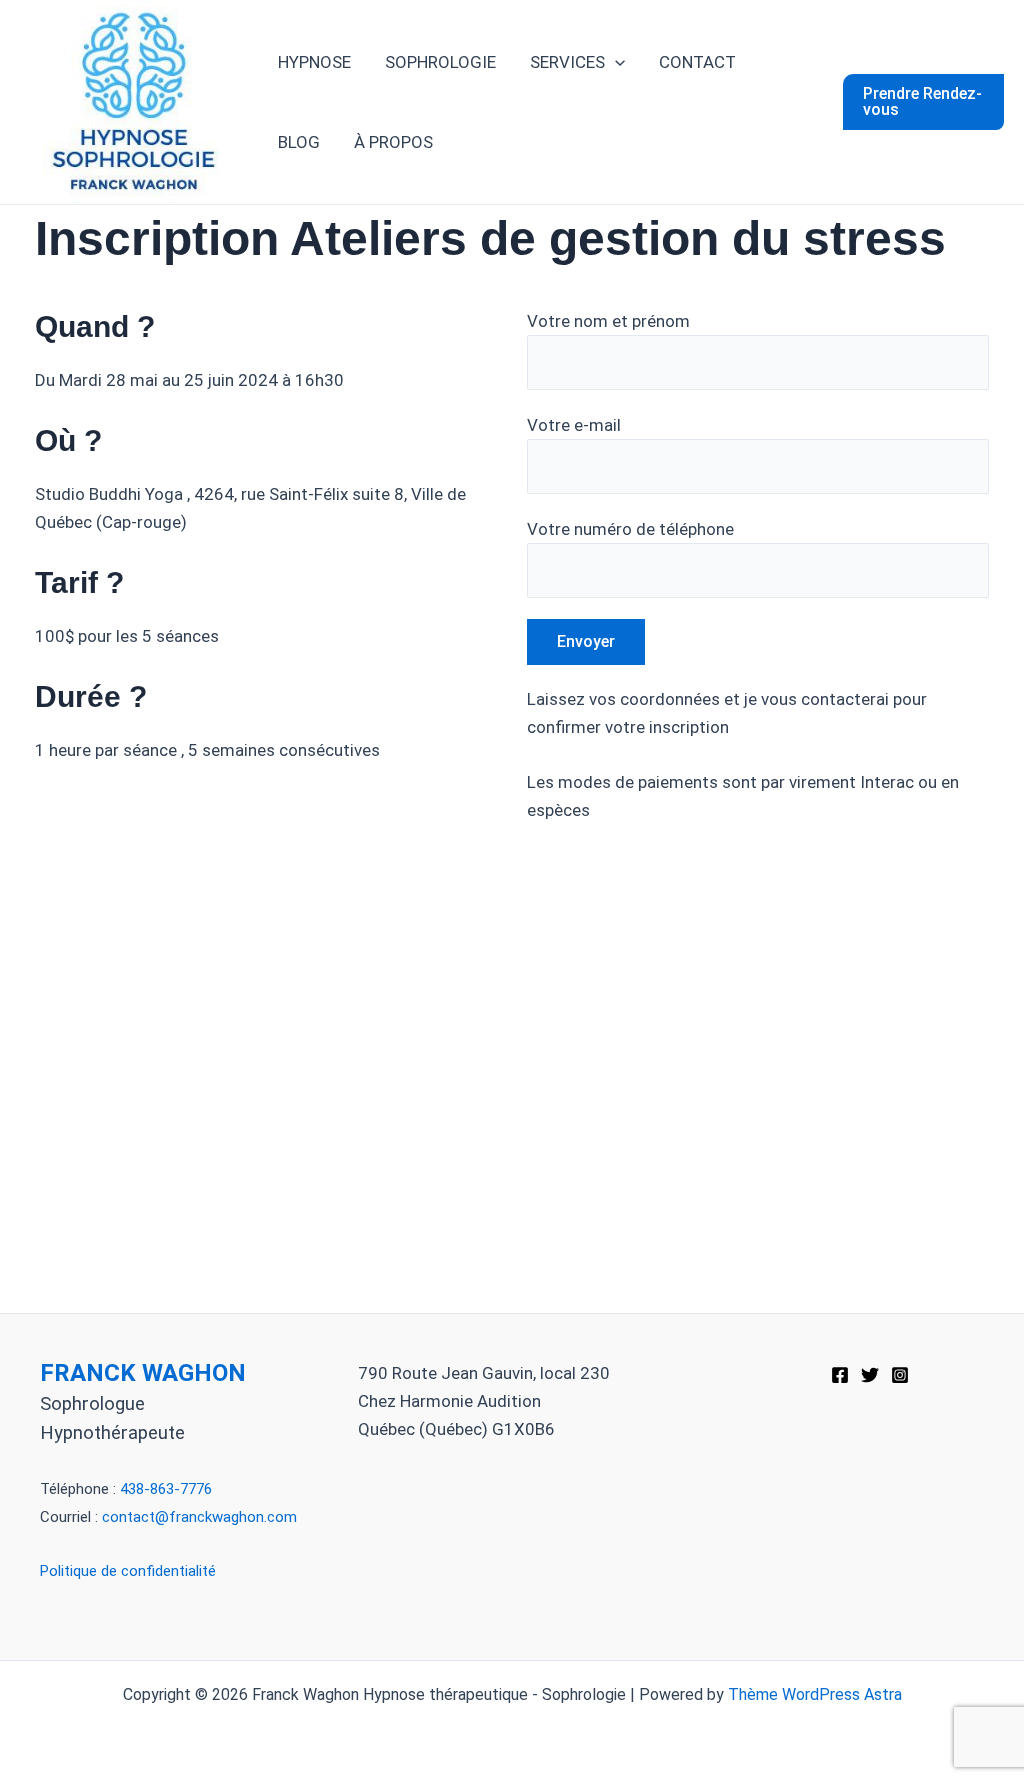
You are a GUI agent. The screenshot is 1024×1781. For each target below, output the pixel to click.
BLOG (299, 142)
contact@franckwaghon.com (199, 1517)
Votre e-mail (574, 425)
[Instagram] (900, 1375)
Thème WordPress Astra (815, 1694)
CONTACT (697, 62)
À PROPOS (393, 142)
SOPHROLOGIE (440, 62)
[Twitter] (870, 1375)
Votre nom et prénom (608, 321)
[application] (615, 62)
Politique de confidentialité (128, 1571)
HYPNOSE (314, 62)
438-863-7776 (166, 1489)
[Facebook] (840, 1375)
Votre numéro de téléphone (630, 529)
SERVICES (567, 62)
